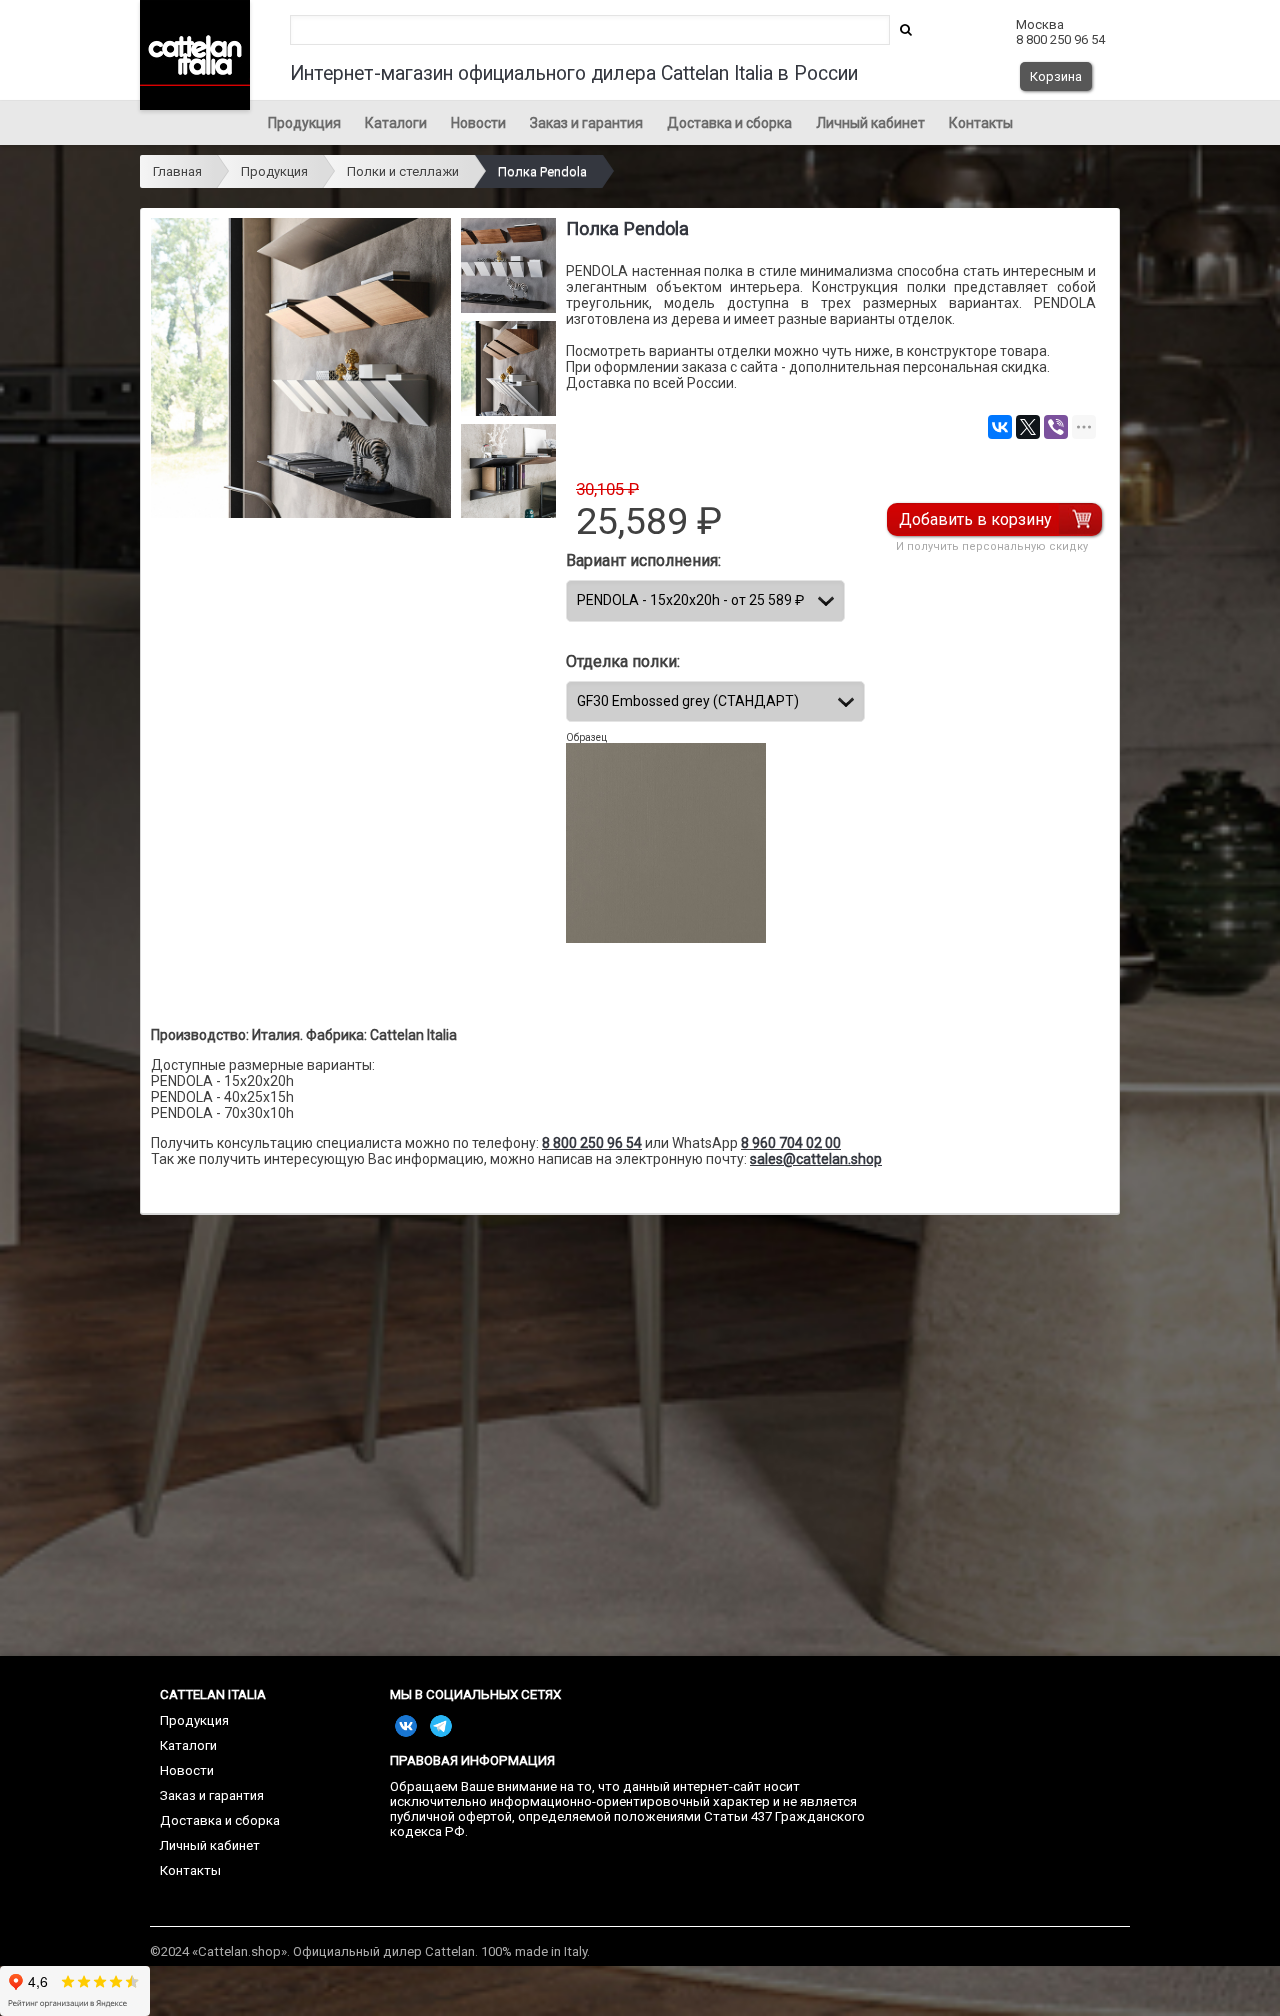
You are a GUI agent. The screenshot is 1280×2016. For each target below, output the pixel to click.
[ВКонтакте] (1000, 427)
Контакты (981, 123)
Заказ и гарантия (586, 123)
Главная (177, 171)
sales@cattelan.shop (816, 1159)
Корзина (1056, 76)
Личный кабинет (870, 123)
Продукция (304, 123)
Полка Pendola (542, 171)
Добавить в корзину (975, 519)
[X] (1028, 427)
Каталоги (396, 123)
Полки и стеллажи (403, 171)
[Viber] (1056, 427)
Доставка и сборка (729, 123)
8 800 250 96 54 (592, 1143)
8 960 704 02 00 (791, 1143)
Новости (478, 123)
